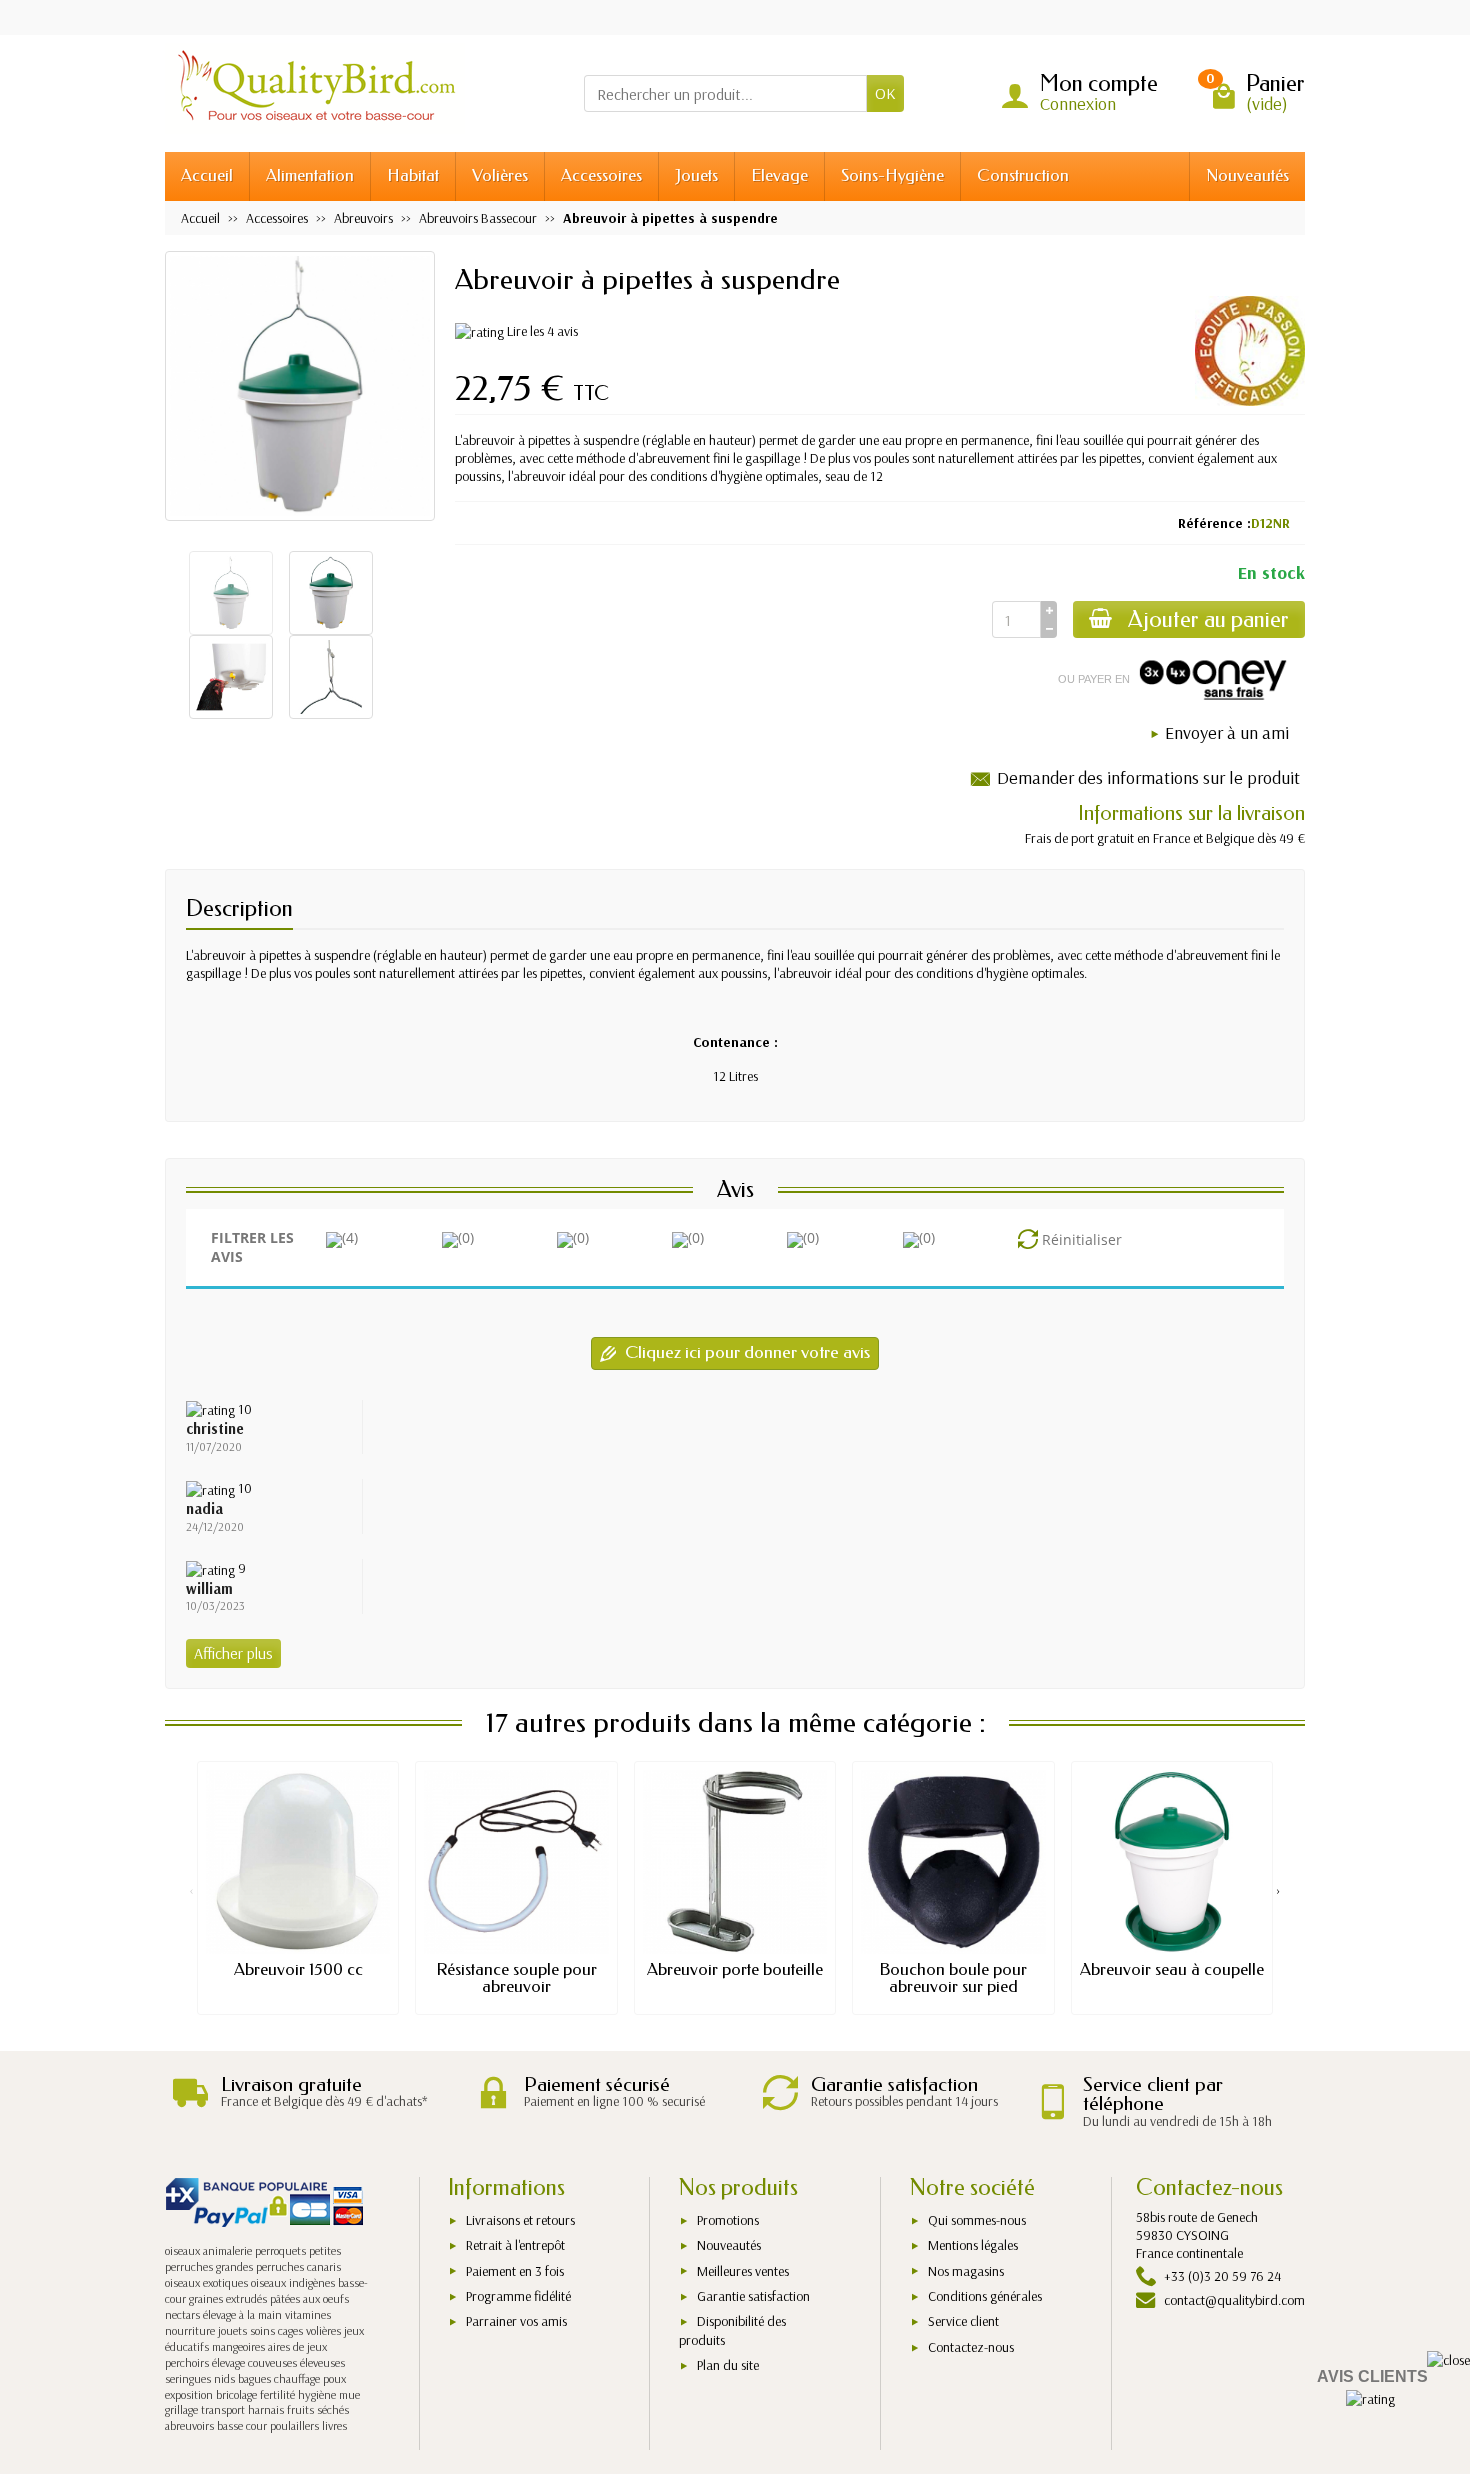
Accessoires (601, 175)
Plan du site (728, 2365)
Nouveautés (1247, 175)
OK (885, 93)
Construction (1023, 175)
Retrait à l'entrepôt (515, 2245)
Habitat (413, 175)
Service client (963, 2321)
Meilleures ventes (743, 2271)
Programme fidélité (518, 2296)
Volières (500, 175)
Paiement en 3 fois (515, 2271)
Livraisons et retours (520, 2220)
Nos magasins (966, 2271)
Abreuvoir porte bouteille (735, 1969)
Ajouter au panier (1208, 619)
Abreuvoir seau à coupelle (1172, 1969)
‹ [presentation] (191, 1890)
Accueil (207, 175)
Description (239, 908)
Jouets (696, 175)
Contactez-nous (971, 2347)
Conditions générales (985, 2296)
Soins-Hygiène (892, 175)
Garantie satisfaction (753, 2296)
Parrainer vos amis (516, 2321)
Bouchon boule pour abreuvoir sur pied (953, 1978)
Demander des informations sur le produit (1148, 777)
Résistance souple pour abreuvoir (516, 1978)
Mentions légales (973, 2245)
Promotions (728, 2220)
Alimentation (310, 175)
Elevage (779, 175)
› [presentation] (1278, 1890)
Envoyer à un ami (1227, 732)
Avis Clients (1372, 2376)
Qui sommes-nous (977, 2220)
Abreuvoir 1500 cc (298, 1969)
